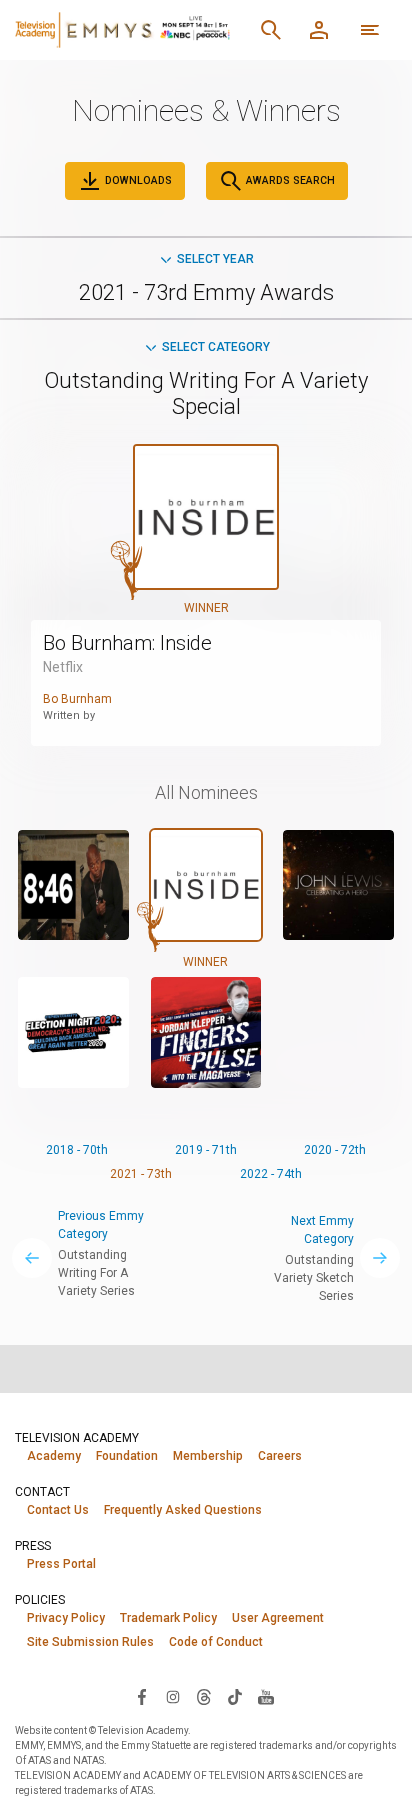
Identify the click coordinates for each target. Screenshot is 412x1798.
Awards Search (289, 180)
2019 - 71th (206, 1150)
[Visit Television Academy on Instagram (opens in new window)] (173, 1696)
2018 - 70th (77, 1150)
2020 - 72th (335, 1150)
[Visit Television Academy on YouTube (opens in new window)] (266, 1696)
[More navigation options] (370, 30)
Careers (280, 1456)
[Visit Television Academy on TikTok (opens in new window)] (235, 1696)
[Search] (271, 30)
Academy (54, 1456)
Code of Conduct (216, 1642)
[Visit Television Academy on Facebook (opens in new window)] (142, 1696)
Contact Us (58, 1510)
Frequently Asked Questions (183, 1510)
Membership (208, 1456)
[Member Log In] (319, 30)
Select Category (216, 347)
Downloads (137, 180)
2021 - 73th (141, 1174)
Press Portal (61, 1564)
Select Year (215, 259)
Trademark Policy (168, 1618)
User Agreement (278, 1618)
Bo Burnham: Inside (127, 643)
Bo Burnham (77, 699)
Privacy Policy (66, 1618)
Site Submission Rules (90, 1642)
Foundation (127, 1456)
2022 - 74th (271, 1174)
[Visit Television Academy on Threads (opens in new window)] (204, 1696)
